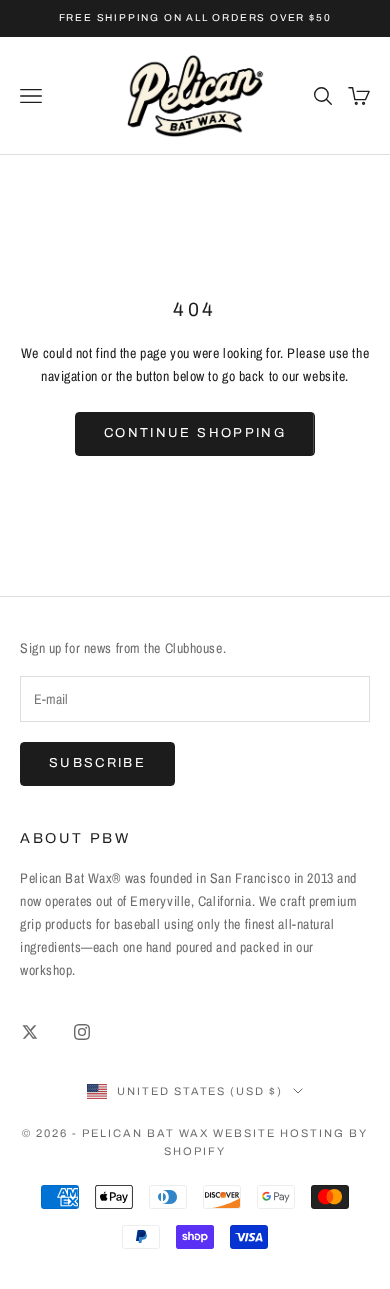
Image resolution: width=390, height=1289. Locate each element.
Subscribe (97, 763)
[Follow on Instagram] (82, 1032)
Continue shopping (195, 433)
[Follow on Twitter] (30, 1032)
